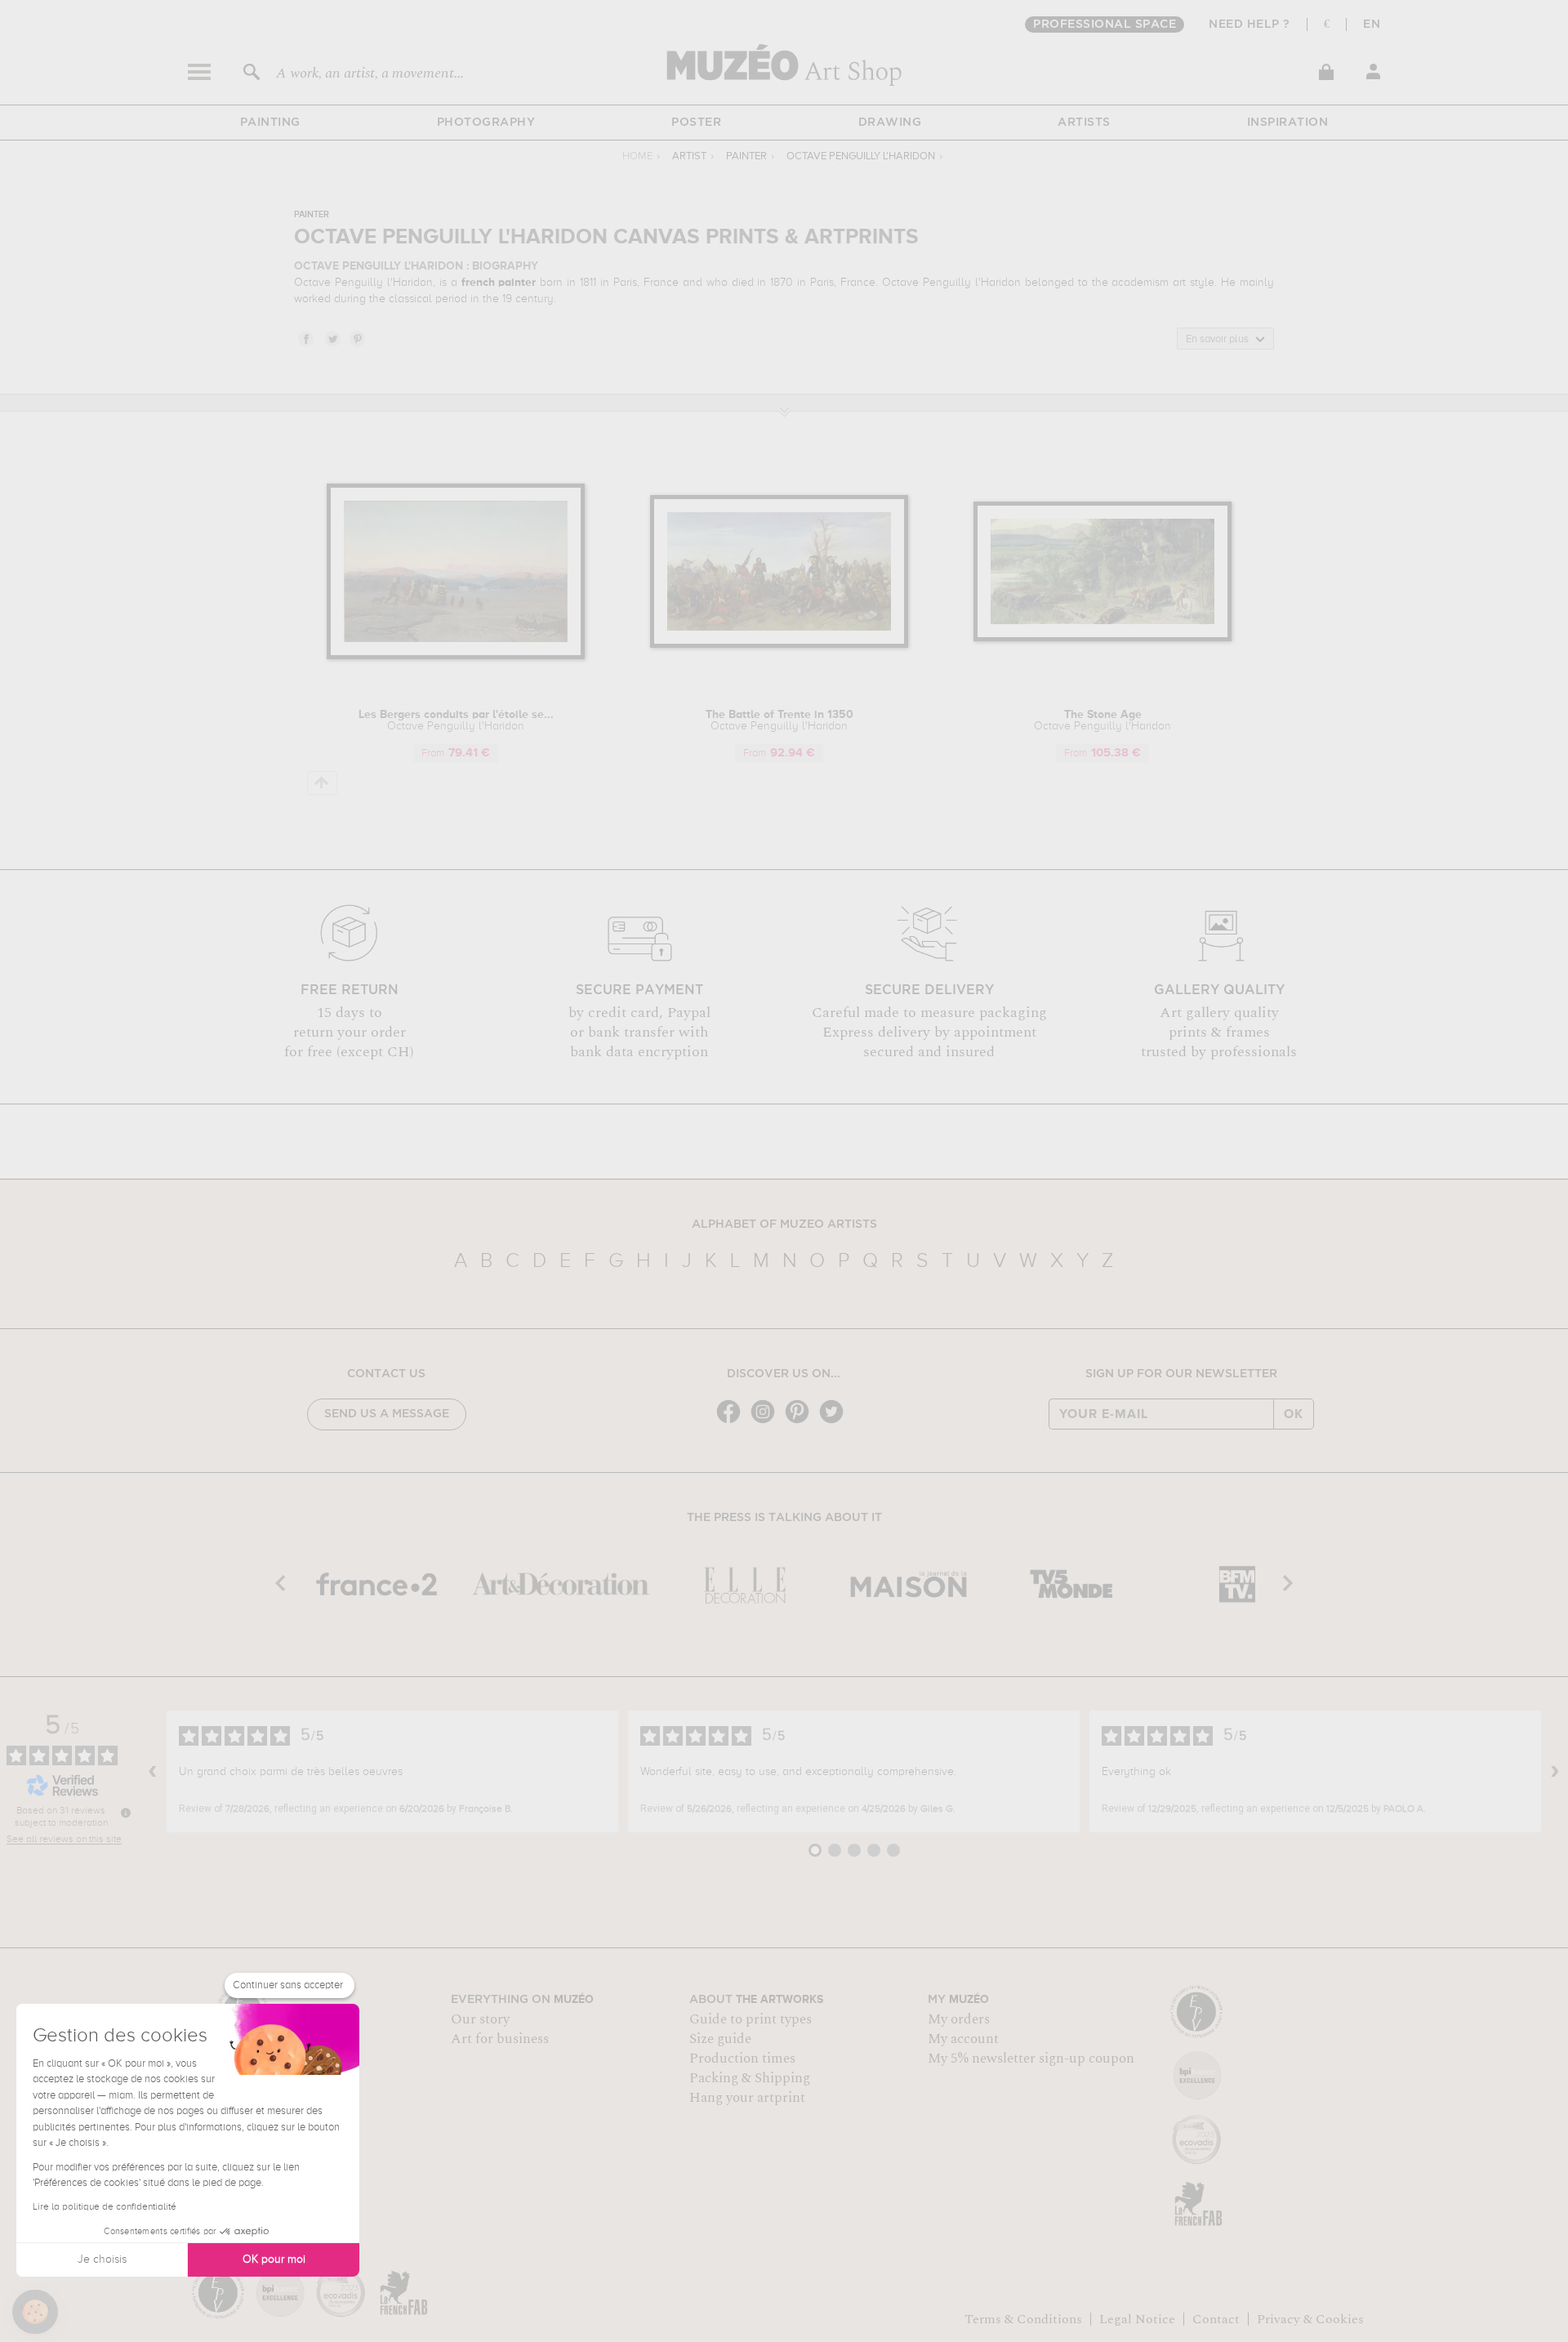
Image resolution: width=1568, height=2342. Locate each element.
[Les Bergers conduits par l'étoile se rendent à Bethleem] (456, 656)
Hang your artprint (747, 2098)
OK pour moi (274, 2259)
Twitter (332, 338)
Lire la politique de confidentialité (105, 2207)
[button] (35, 2312)
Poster (696, 123)
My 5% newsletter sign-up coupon (1031, 2059)
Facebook (305, 338)
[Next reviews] (1555, 1772)
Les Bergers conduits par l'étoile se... (456, 720)
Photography (486, 123)
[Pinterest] (801, 1422)
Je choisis (102, 2259)
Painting (270, 123)
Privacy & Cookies (1310, 2319)
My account (963, 2039)
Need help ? (1249, 25)
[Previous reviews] (153, 1772)
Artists (1084, 123)
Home (637, 156)
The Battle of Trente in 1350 (780, 720)
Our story (480, 2019)
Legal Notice (1137, 2319)
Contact (1216, 2319)
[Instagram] (767, 1422)
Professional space (1105, 25)
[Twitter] (835, 1422)
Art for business (500, 2039)
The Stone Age (1102, 720)
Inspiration (1288, 123)
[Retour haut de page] (322, 783)
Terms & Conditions (1023, 2319)
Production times (742, 2059)
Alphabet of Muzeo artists (784, 1225)
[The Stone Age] (1103, 638)
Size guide (720, 2039)
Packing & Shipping (750, 2078)
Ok (1294, 1414)
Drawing (890, 123)
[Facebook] (733, 1422)
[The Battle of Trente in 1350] (780, 645)
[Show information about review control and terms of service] (126, 1813)
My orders (959, 2019)
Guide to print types (751, 2019)
